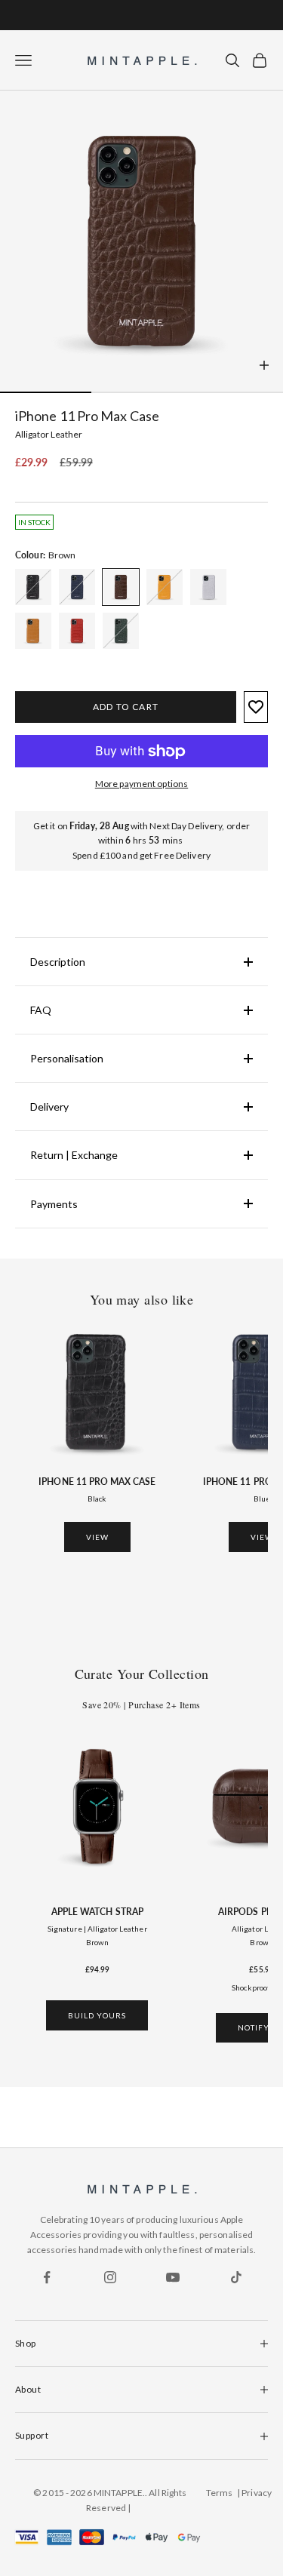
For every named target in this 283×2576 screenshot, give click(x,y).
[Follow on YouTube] (173, 2277)
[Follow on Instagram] (110, 2277)
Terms (220, 2493)
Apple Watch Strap (97, 1912)
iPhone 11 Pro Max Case (97, 1482)
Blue (262, 1499)
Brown (97, 1942)
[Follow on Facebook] (47, 2277)
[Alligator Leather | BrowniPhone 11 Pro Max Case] (33, 587)
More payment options (141, 784)
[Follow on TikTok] (236, 2277)
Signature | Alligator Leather (97, 1929)
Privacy (257, 2493)
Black (97, 1499)
